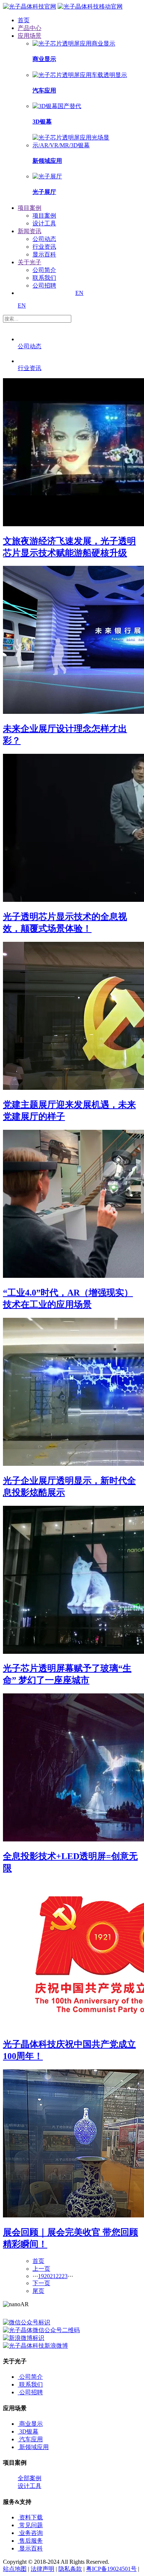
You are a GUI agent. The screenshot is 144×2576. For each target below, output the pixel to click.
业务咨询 (31, 2533)
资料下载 (31, 2517)
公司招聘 (44, 286)
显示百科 (44, 254)
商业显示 (31, 2424)
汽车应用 (31, 2439)
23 (65, 2276)
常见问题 (31, 2525)
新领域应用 (34, 2447)
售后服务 (31, 2541)
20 (47, 2276)
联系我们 (44, 278)
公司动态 (44, 239)
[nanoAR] (30, 6)
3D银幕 (29, 2431)
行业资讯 (44, 247)
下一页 (41, 2283)
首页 (38, 2261)
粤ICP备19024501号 (111, 2569)
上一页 (41, 2269)
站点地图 (15, 2569)
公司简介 (44, 270)
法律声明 (42, 2569)
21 (53, 2276)
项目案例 (44, 216)
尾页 (38, 2291)
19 (41, 2276)
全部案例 (30, 2478)
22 (59, 2276)
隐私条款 (70, 2569)
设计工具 (44, 223)
